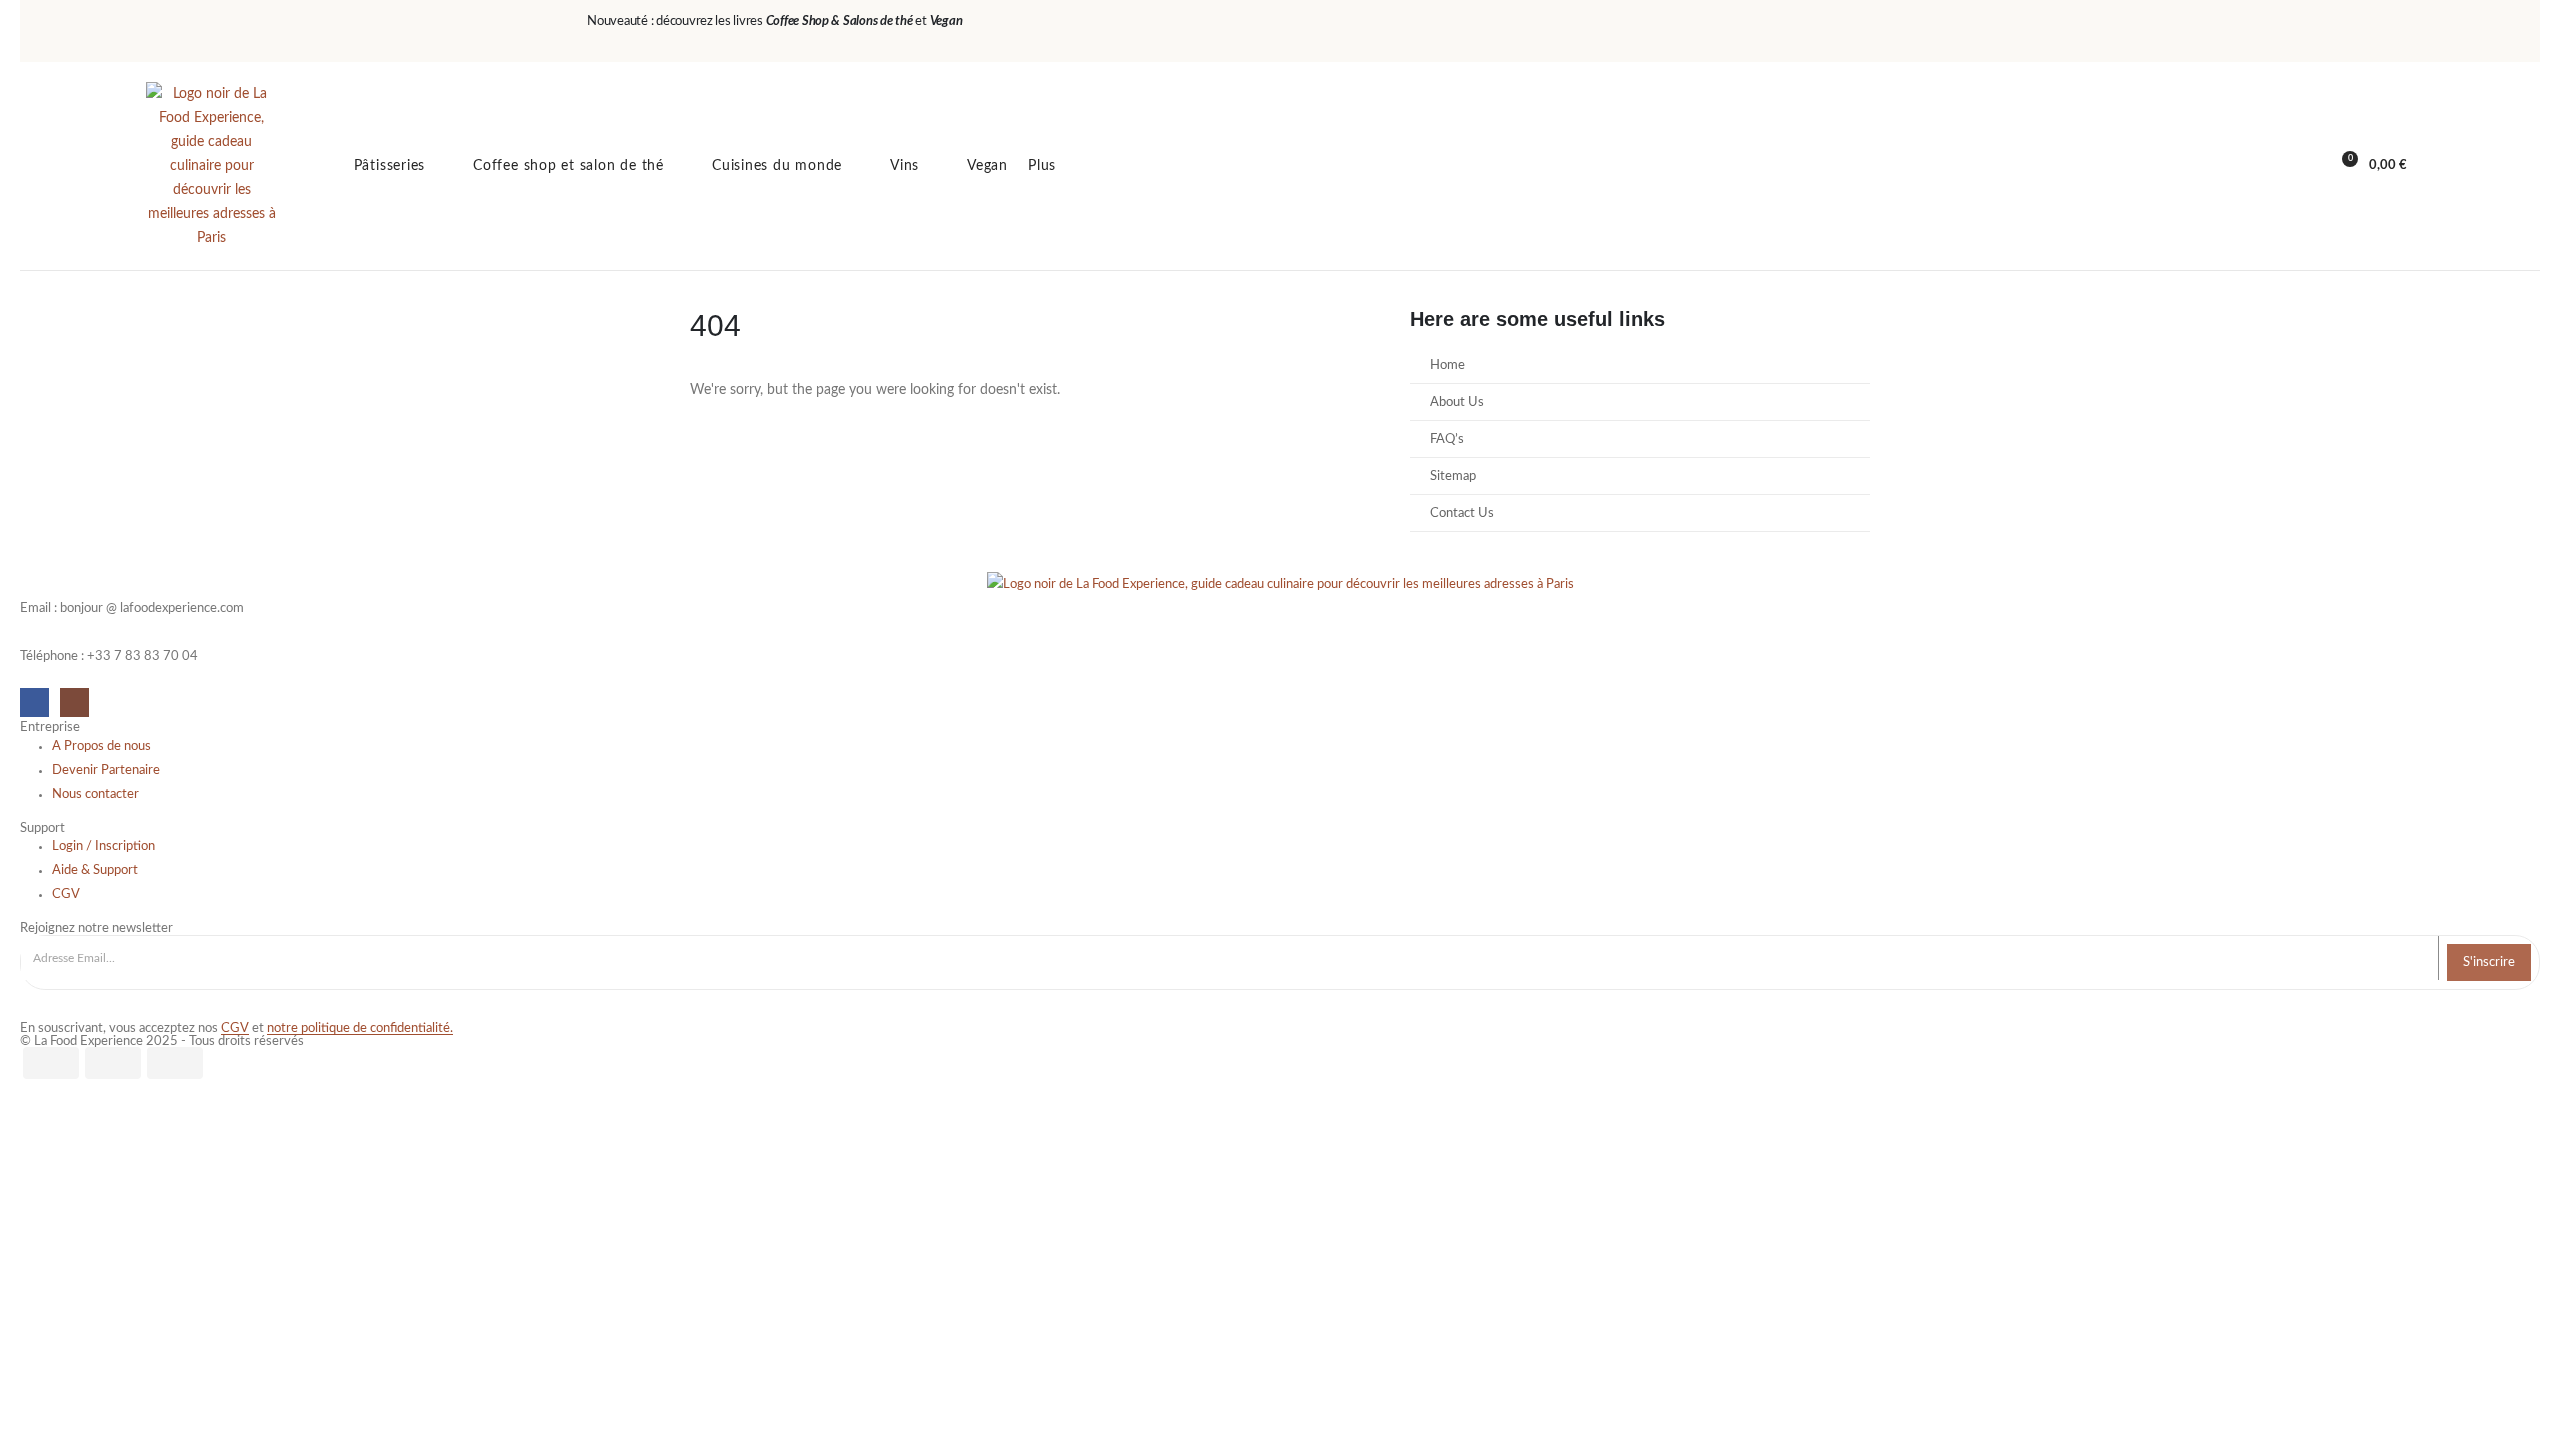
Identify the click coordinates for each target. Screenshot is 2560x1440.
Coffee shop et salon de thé (568, 166)
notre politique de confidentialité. (360, 1028)
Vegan (987, 166)
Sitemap (1453, 476)
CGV (235, 1028)
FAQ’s (1447, 439)
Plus (1042, 166)
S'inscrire (2489, 962)
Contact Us (1462, 513)
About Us (1457, 402)
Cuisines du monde (777, 166)
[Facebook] (34, 702)
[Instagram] (74, 702)
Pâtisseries (389, 166)
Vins (904, 166)
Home (1447, 365)
